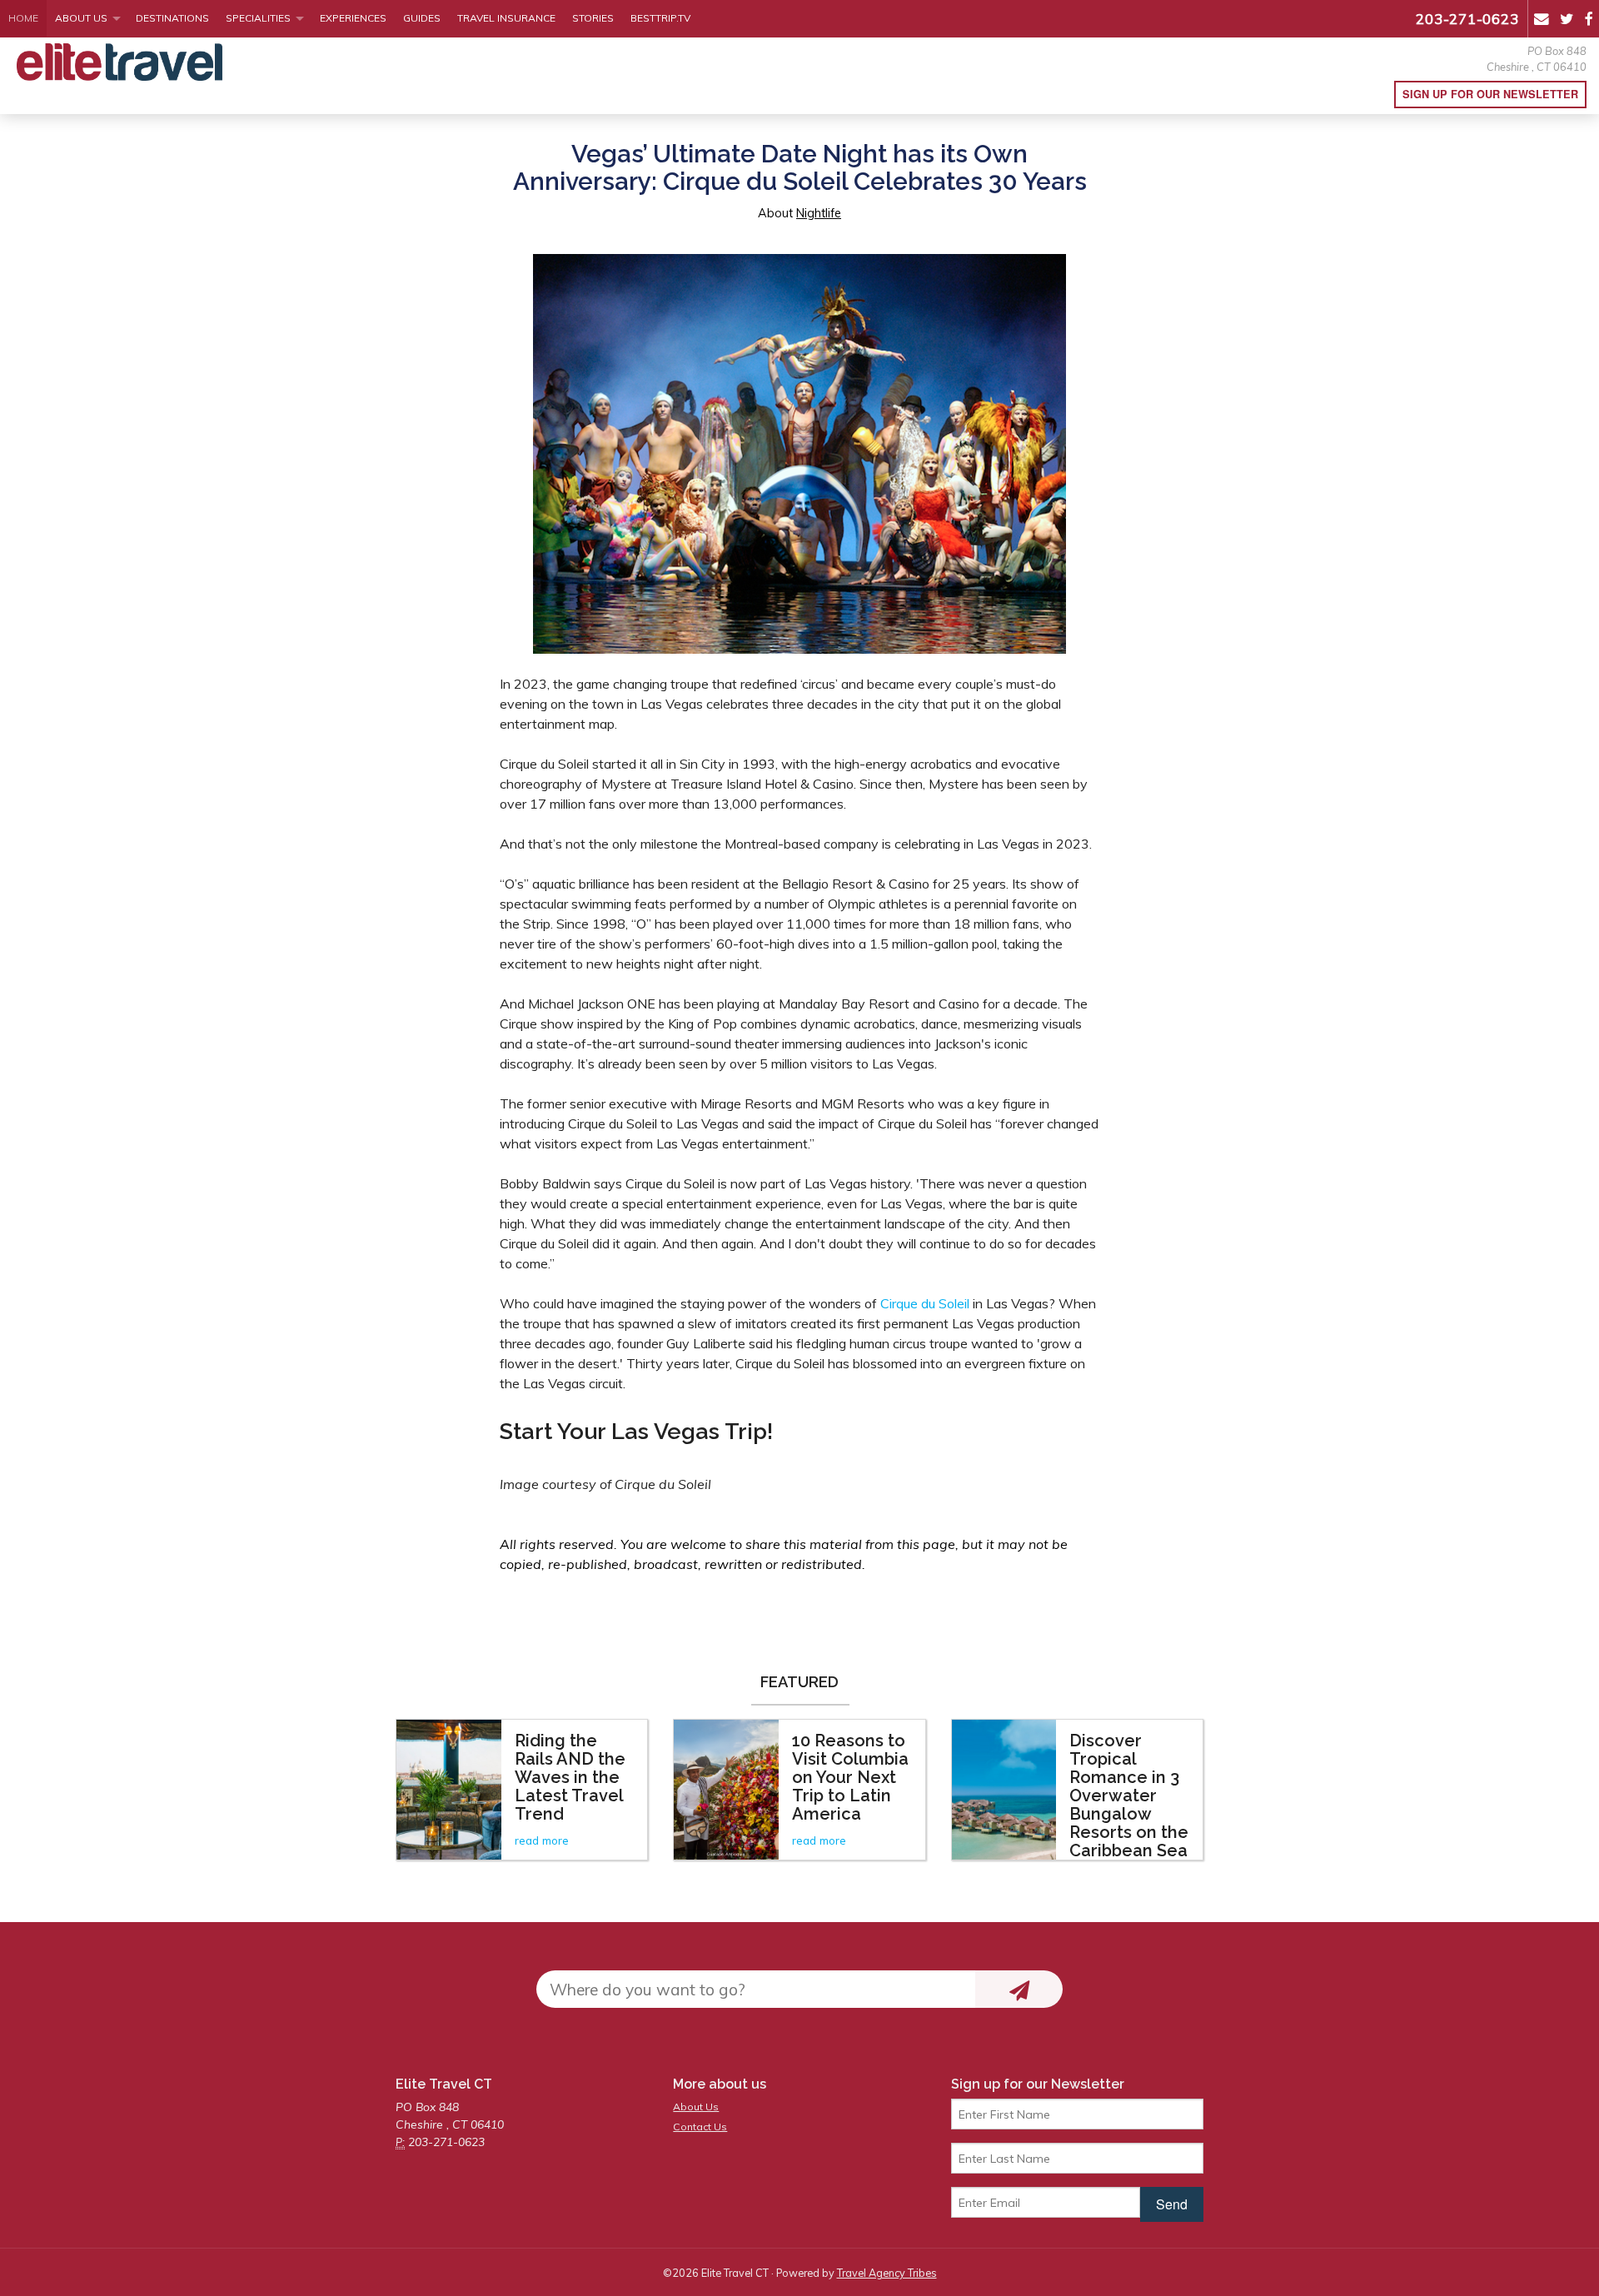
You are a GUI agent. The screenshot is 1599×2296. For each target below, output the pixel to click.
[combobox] (756, 1989)
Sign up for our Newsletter (1490, 94)
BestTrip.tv (660, 18)
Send (1172, 2204)
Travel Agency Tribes (887, 2273)
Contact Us (700, 2127)
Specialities (258, 18)
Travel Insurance (506, 18)
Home (23, 18)
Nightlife (819, 213)
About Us (81, 18)
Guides (422, 18)
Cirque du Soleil (925, 1303)
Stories (593, 18)
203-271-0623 (1467, 18)
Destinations (172, 18)
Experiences (353, 18)
